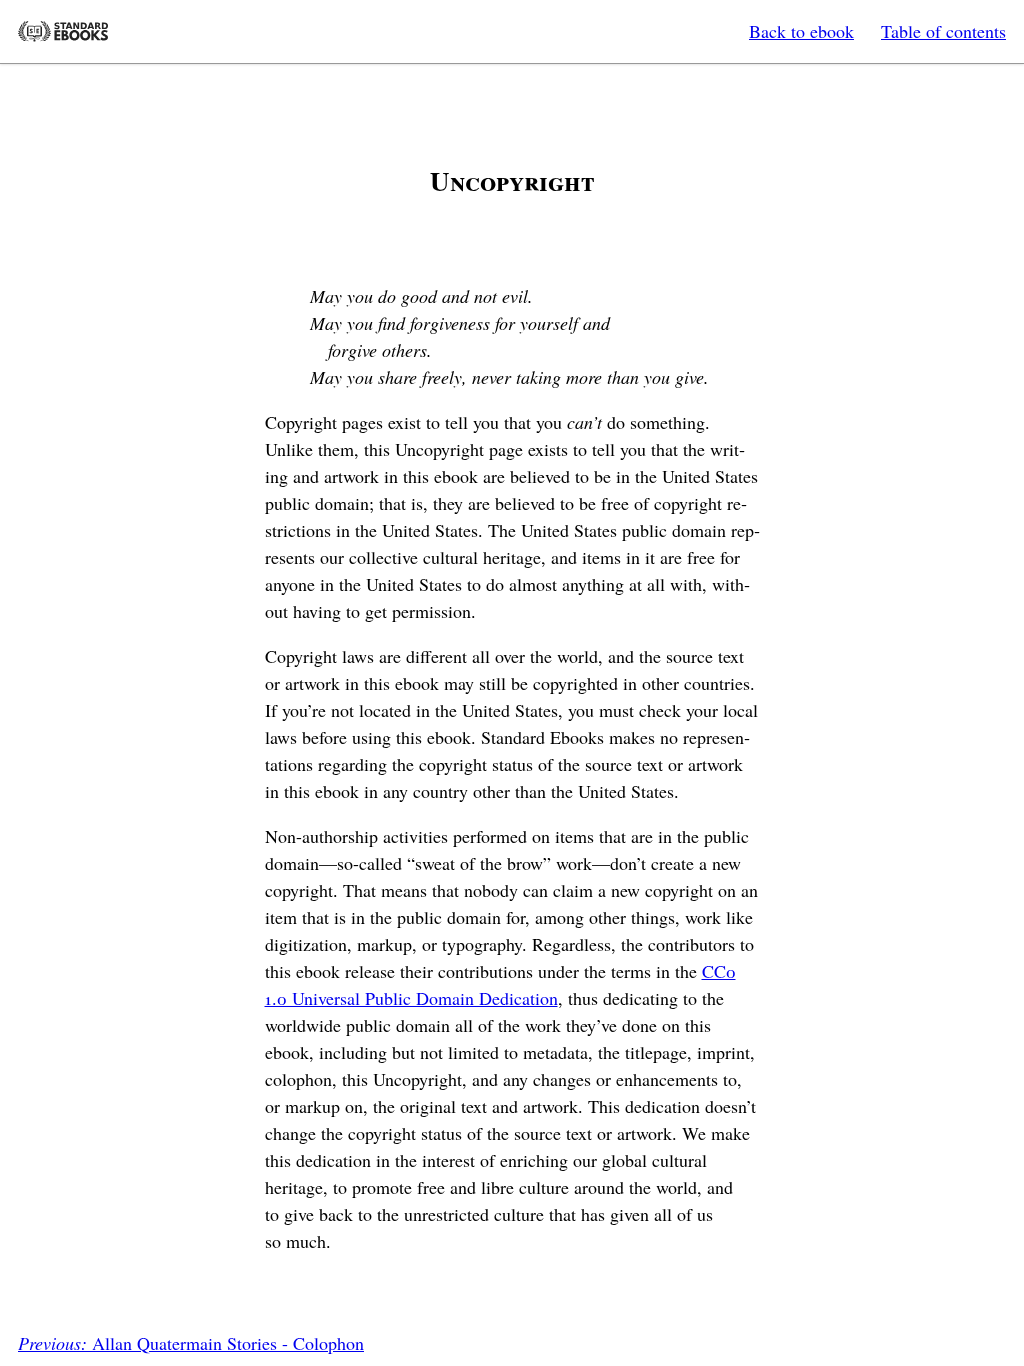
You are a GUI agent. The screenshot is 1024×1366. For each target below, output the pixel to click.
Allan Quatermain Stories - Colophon (191, 1343)
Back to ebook (801, 31)
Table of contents (943, 31)
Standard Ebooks (63, 31)
